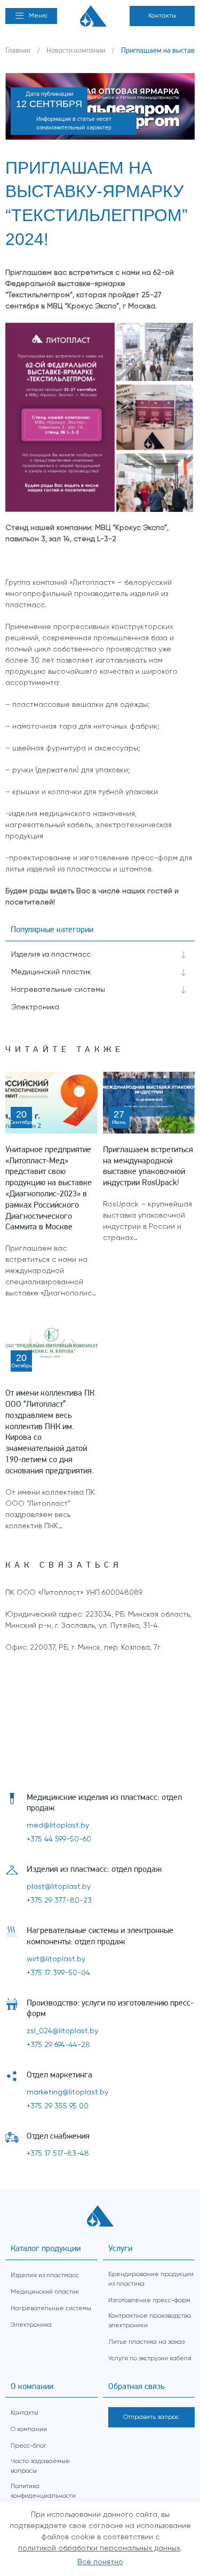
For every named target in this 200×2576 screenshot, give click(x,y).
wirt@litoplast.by (56, 1959)
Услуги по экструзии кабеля (150, 2359)
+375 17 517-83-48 (58, 2154)
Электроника (35, 1007)
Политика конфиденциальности (43, 2491)
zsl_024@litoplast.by (62, 2031)
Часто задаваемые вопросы (40, 2466)
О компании (29, 2430)
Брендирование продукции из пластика (151, 2279)
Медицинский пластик (51, 972)
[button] (31, 16)
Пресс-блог (29, 2446)
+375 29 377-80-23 (59, 1901)
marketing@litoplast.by (67, 2092)
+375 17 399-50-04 (58, 1973)
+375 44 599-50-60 (59, 1839)
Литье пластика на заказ (146, 2342)
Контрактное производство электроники (150, 2321)
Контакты (162, 16)
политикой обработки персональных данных (99, 2548)
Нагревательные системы (58, 990)
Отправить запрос (151, 2417)
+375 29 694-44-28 (58, 2045)
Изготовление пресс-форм (149, 2301)
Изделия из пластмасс (51, 955)
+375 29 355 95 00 (58, 2106)
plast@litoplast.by (59, 1887)
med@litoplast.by (58, 1825)
